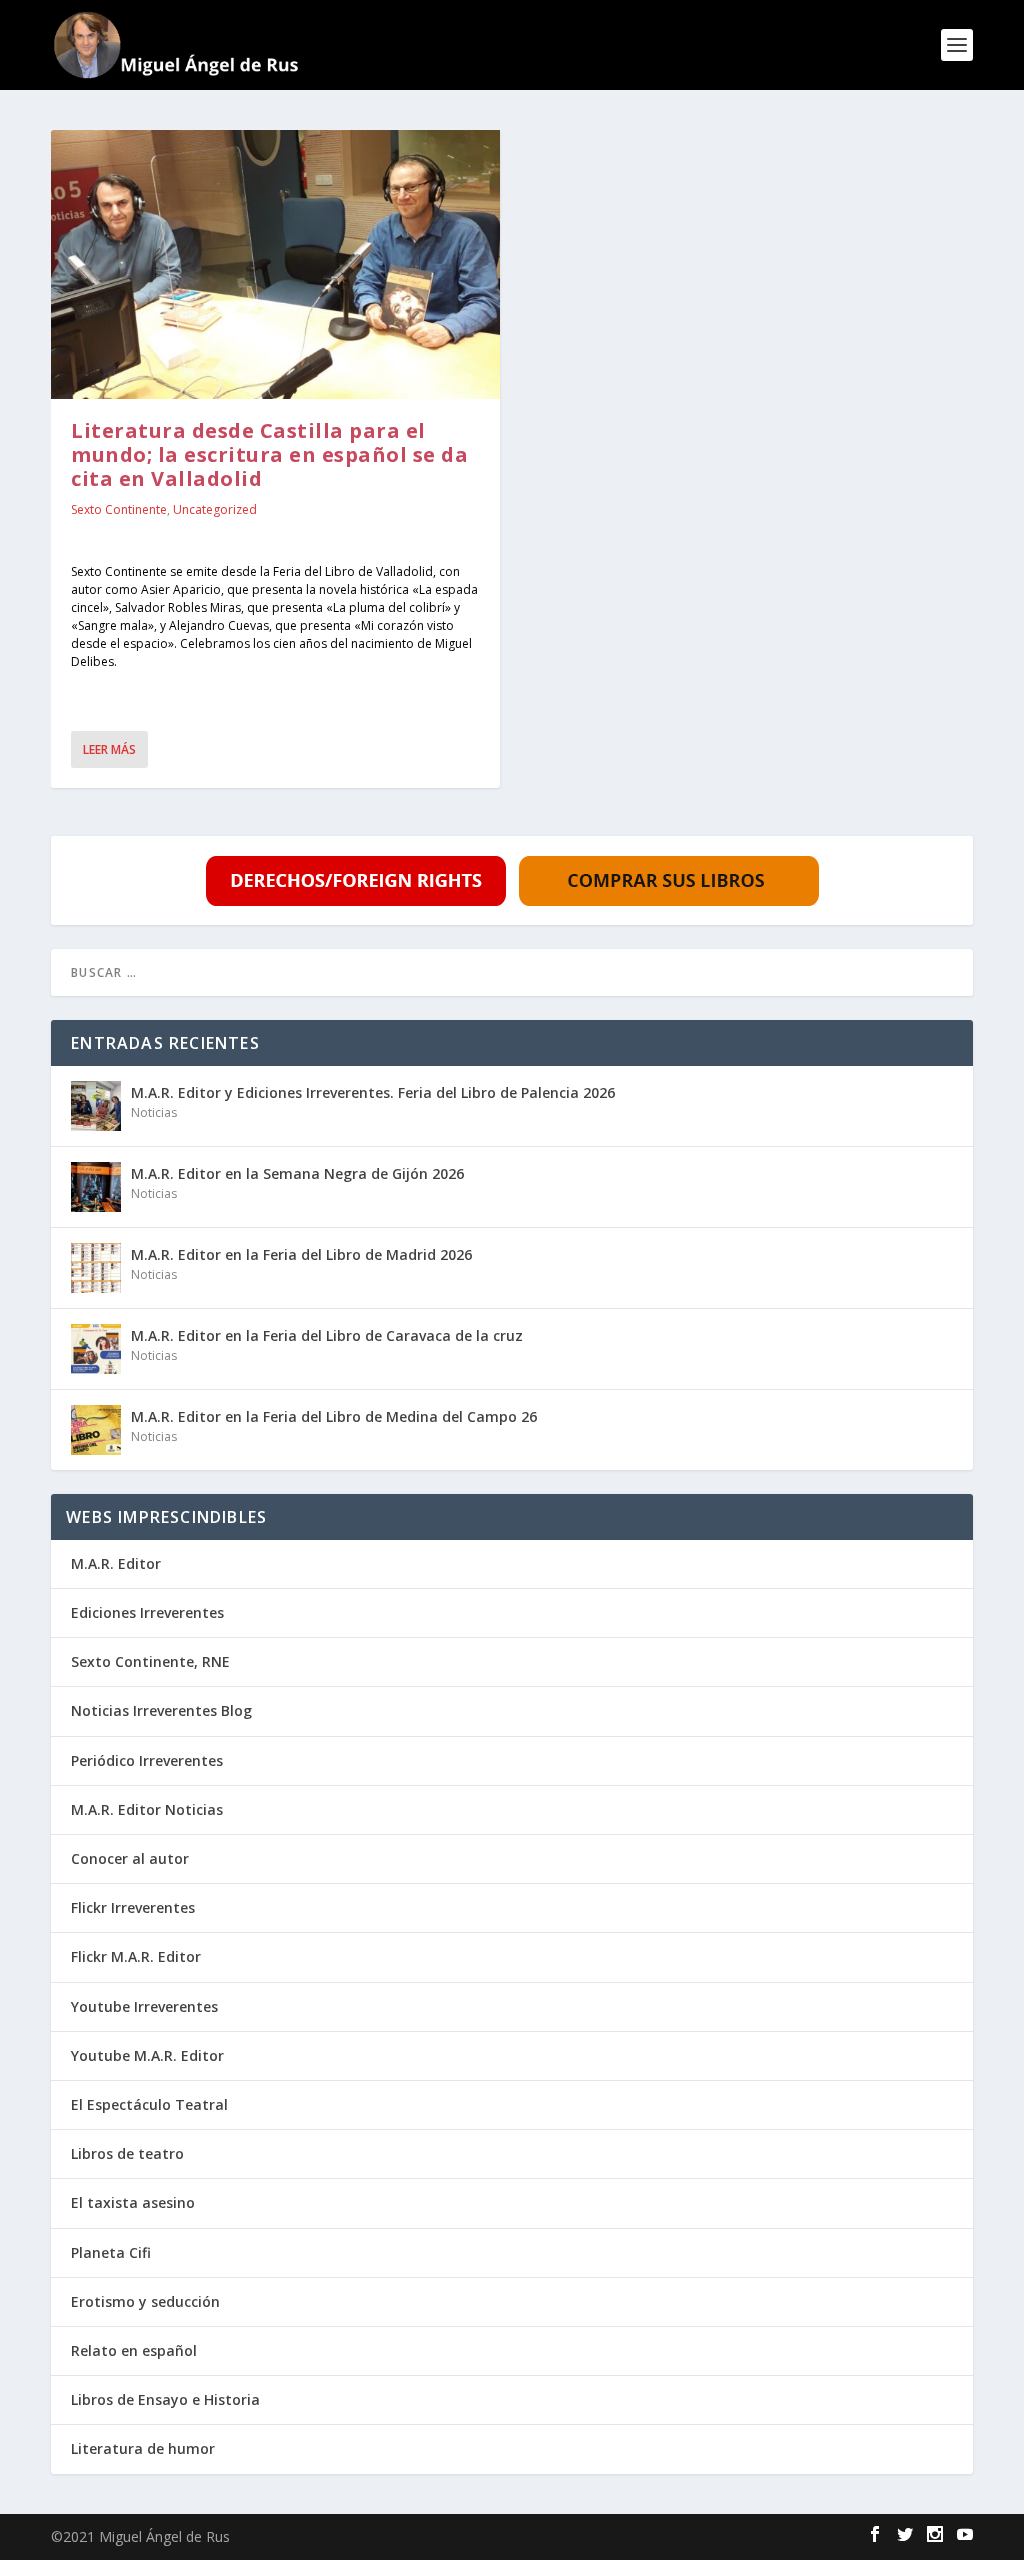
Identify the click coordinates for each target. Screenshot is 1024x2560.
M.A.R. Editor (116, 1563)
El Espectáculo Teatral (149, 2104)
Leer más (109, 749)
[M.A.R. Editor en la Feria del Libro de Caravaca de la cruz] (96, 1349)
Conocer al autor (130, 1858)
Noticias (154, 1112)
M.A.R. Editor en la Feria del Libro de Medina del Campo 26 (334, 1416)
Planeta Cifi (111, 2252)
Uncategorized (215, 509)
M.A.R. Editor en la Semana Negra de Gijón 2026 (297, 1173)
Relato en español (134, 2350)
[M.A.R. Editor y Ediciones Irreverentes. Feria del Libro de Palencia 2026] (96, 1106)
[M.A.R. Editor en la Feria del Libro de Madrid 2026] (96, 1268)
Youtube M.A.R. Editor (147, 2055)
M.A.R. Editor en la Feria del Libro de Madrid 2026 (301, 1254)
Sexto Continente (119, 509)
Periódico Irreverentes (147, 1760)
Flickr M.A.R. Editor (136, 1956)
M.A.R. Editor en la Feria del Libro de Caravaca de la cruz (327, 1335)
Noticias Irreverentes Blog (161, 1710)
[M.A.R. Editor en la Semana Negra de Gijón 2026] (96, 1187)
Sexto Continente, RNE (150, 1661)
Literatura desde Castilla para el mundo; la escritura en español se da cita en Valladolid (269, 454)
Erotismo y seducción (145, 2301)
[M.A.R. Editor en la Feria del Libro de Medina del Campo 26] (96, 1430)
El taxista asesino (133, 2202)
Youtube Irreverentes (144, 2006)
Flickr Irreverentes (133, 1907)
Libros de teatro (127, 2153)
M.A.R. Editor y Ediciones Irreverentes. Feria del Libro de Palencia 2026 (373, 1092)
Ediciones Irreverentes (147, 1612)
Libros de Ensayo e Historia (165, 2399)
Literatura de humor (143, 2448)
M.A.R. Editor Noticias (147, 1809)
